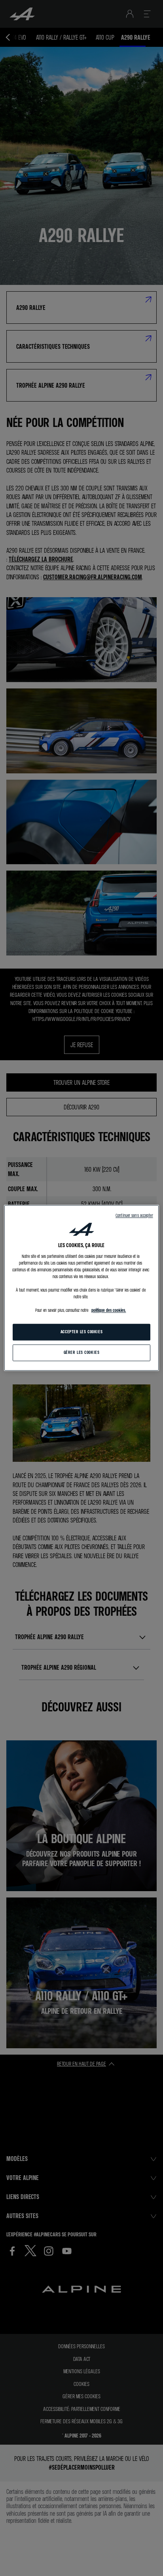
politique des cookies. (109, 1311)
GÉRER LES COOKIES (82, 1353)
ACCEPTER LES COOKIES (81, 1332)
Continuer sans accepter (134, 1215)
